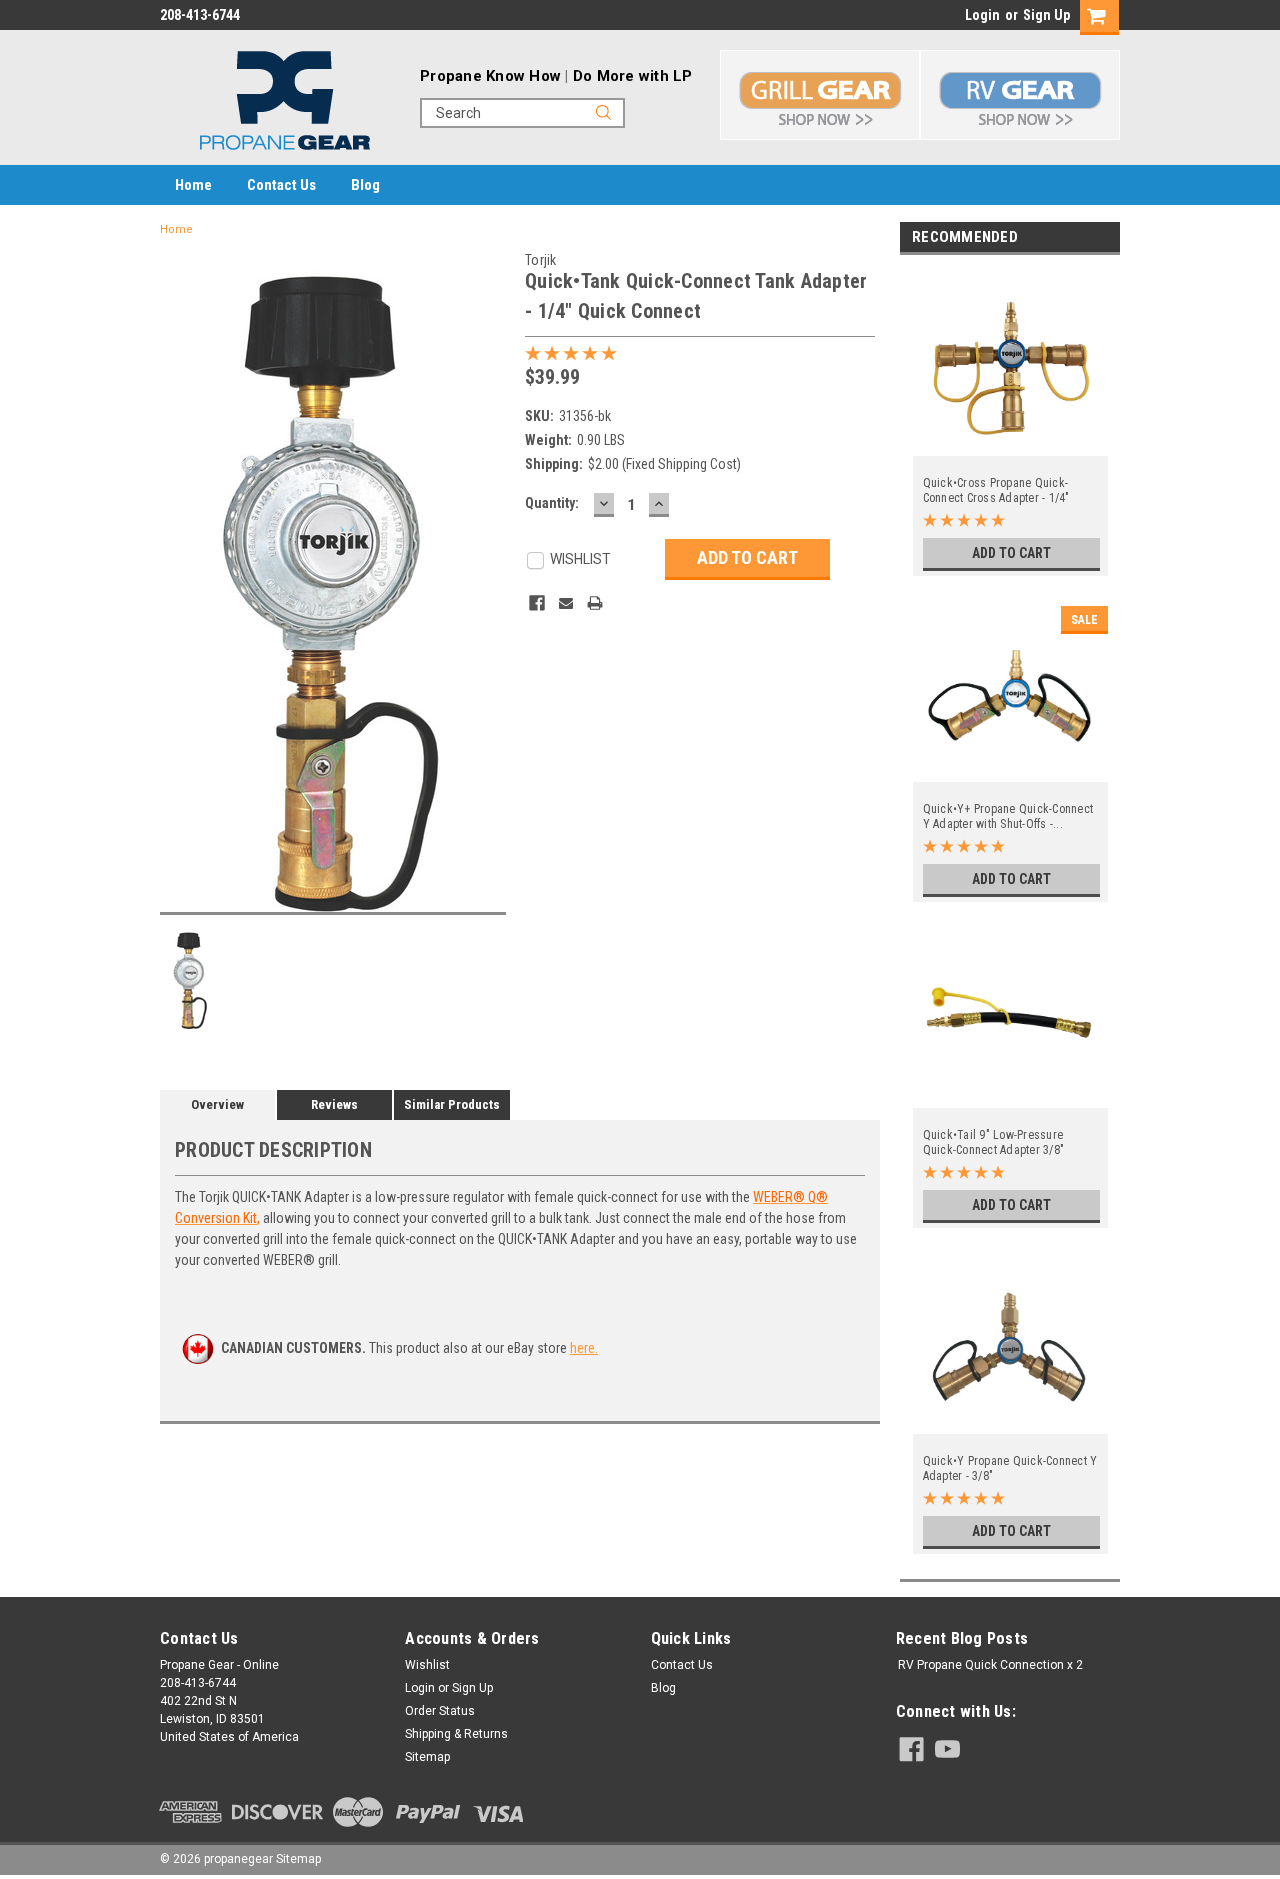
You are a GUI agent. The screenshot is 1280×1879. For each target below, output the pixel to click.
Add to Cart (1011, 553)
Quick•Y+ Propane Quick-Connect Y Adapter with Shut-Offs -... (1008, 816)
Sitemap (427, 1757)
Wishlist (427, 1665)
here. (584, 1348)
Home (193, 185)
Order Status (440, 1711)
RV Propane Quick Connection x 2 (990, 1665)
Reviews (334, 1104)
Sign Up (1046, 15)
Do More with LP (633, 76)
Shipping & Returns (456, 1734)
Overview (217, 1104)
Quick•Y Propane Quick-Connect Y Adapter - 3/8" (1010, 1468)
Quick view (1011, 444)
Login (982, 15)
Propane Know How (490, 76)
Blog (365, 185)
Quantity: (552, 503)
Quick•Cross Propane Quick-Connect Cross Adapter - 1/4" (996, 490)
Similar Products (452, 1104)
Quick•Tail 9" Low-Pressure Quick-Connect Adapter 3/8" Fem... (994, 1143)
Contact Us (281, 185)
